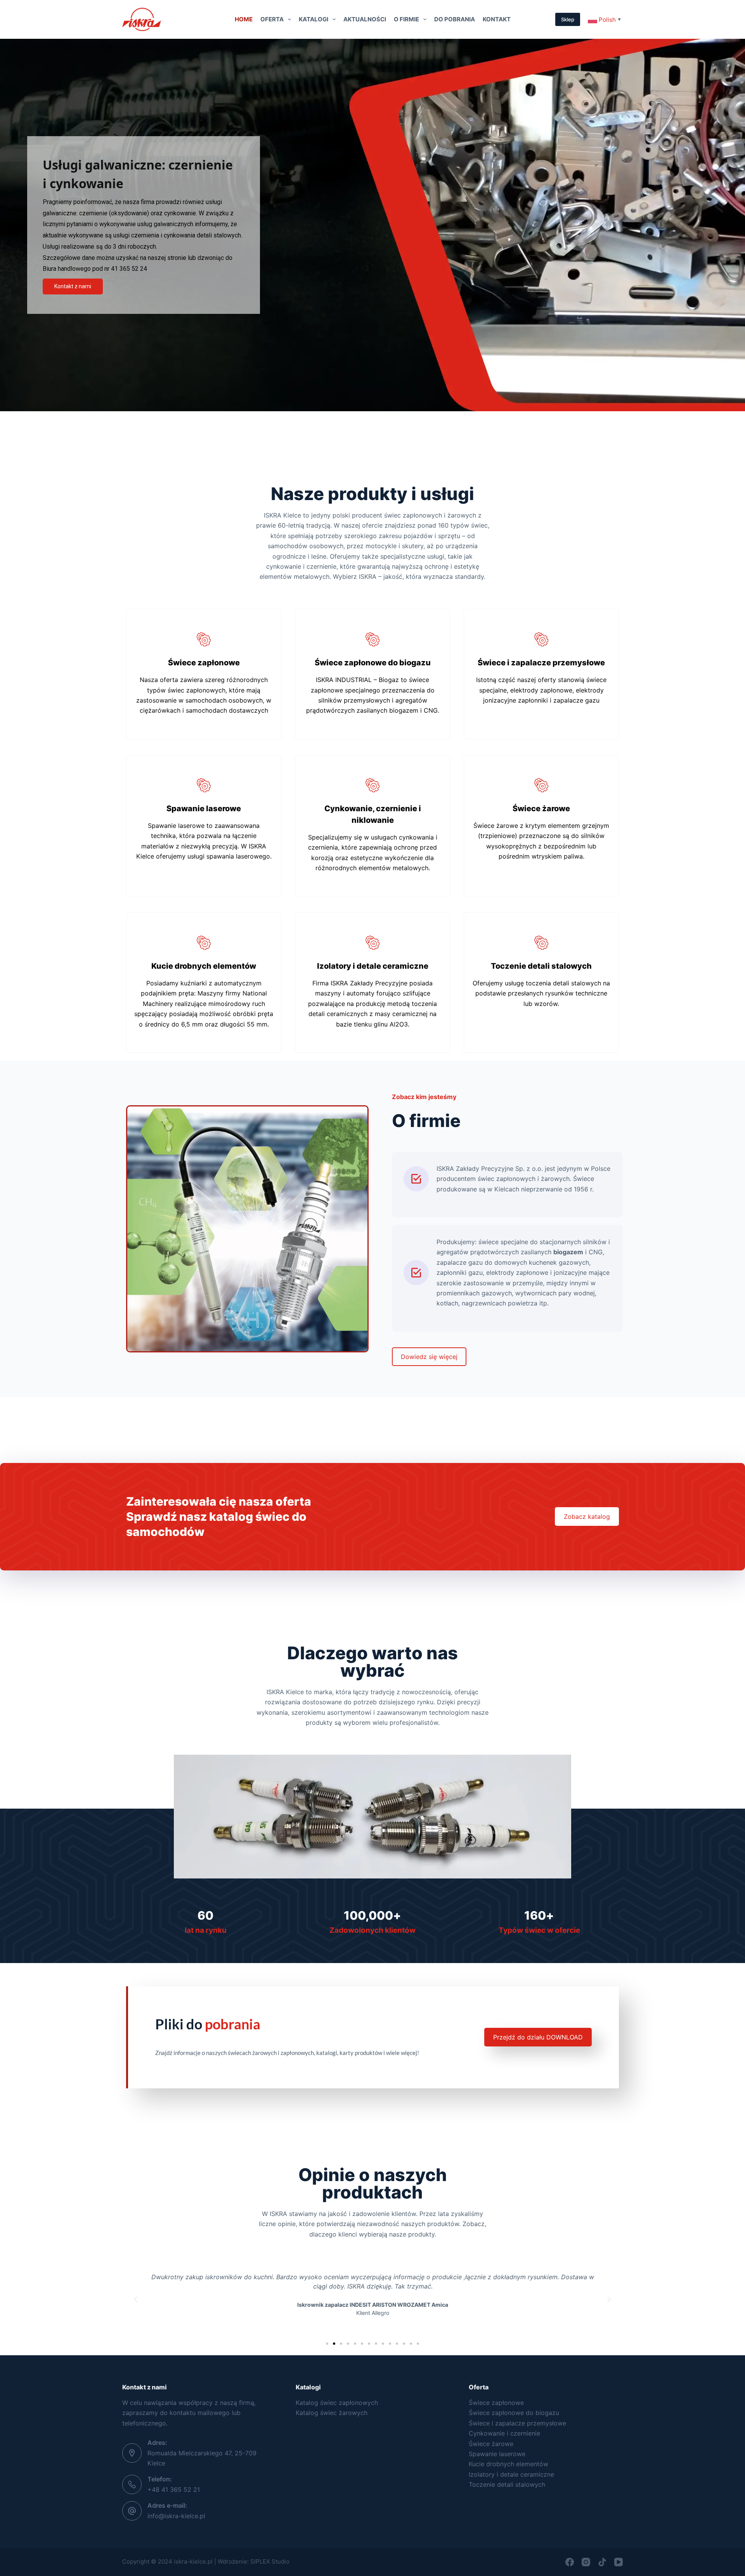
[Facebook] (570, 2562)
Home (244, 19)
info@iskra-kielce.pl (176, 2516)
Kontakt (497, 19)
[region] (372, 225)
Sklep (568, 19)
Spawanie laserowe (497, 2454)
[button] (136, 2299)
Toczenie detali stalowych (507, 2484)
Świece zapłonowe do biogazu (514, 2413)
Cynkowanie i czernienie (504, 2433)
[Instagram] (586, 2562)
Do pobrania (455, 19)
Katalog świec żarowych (332, 2413)
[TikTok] (602, 2562)
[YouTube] (619, 2562)
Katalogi (314, 19)
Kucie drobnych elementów (509, 2464)
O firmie (406, 19)
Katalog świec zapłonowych (337, 2403)
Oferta (272, 19)
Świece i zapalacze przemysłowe (517, 2423)
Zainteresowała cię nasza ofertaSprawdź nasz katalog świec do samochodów (219, 1517)
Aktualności (365, 19)
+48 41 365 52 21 (174, 2489)
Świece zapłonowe (496, 2403)
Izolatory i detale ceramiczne (511, 2474)
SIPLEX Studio (270, 2561)
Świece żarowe (491, 2444)
